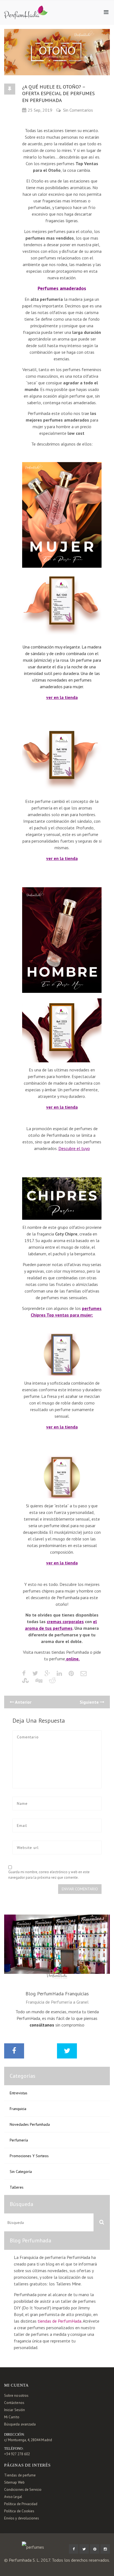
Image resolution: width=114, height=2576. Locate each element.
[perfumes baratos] (26, 9)
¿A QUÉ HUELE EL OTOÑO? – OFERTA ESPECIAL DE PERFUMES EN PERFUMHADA (58, 93)
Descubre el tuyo (74, 1148)
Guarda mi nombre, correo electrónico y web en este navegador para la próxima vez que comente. (49, 1875)
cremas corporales (65, 1621)
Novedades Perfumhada (30, 2124)
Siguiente (90, 1702)
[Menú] (106, 12)
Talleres (17, 2187)
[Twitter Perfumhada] (84, 2549)
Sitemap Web (14, 2482)
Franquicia (18, 2109)
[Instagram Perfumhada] (105, 2549)
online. (72, 1659)
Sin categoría (21, 2172)
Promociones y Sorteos (29, 2156)
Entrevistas (19, 2093)
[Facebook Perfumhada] (74, 2549)
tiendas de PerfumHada (59, 2321)
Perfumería (19, 2140)
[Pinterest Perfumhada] (95, 2549)
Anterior (23, 1702)
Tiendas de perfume (20, 2475)
